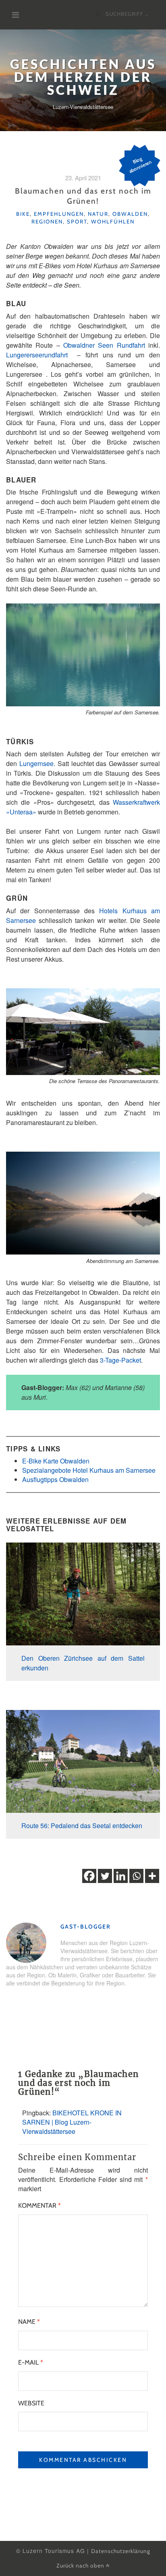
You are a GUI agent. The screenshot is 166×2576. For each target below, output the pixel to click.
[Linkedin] (121, 1876)
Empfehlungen (59, 214)
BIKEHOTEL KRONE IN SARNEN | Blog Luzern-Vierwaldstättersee (72, 2122)
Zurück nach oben (81, 2566)
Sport (77, 221)
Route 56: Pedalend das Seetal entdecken (82, 1826)
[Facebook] (89, 1876)
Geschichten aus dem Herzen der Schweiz (83, 77)
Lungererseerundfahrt (37, 355)
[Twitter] (105, 1876)
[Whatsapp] (136, 1876)
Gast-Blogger (86, 1927)
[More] (152, 1876)
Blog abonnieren (140, 165)
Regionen (47, 221)
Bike (23, 214)
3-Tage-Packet (120, 1360)
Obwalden (130, 214)
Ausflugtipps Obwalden (55, 1479)
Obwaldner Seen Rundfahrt (104, 345)
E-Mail (31, 2362)
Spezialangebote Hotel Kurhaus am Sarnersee (89, 1470)
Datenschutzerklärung (121, 2551)
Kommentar (39, 2205)
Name (29, 2322)
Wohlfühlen (113, 221)
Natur (98, 214)
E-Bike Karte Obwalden (56, 1461)
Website (31, 2403)
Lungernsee (36, 763)
